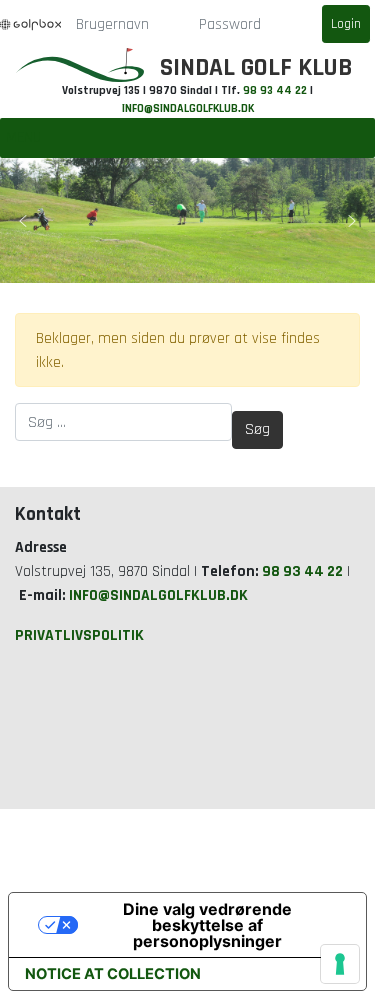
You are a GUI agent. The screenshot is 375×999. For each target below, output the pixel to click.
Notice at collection (113, 974)
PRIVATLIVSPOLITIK (79, 635)
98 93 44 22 (275, 90)
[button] (23, 221)
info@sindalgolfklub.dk (188, 108)
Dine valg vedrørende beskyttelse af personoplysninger (207, 925)
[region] (187, 220)
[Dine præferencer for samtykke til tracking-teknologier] (340, 964)
